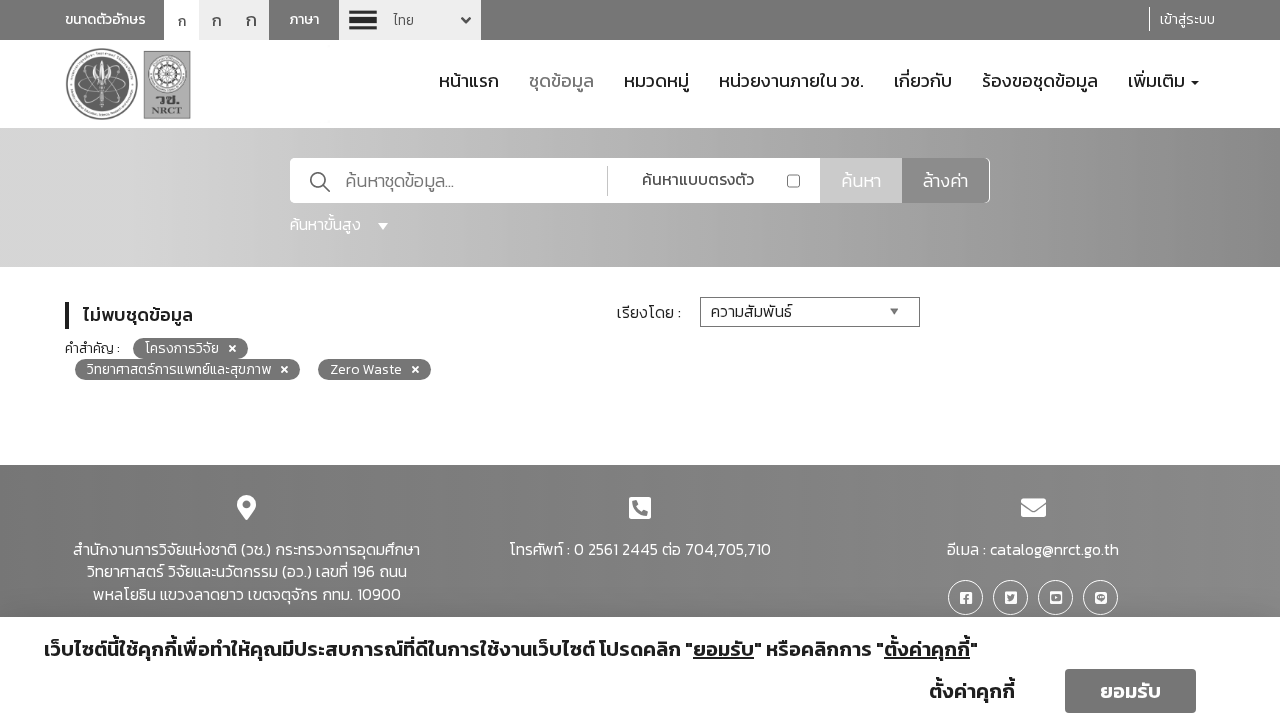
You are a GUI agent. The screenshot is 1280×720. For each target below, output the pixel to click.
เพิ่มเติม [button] (1158, 79)
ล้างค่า (945, 180)
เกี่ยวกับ (923, 79)
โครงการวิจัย (182, 348)
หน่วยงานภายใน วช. (791, 79)
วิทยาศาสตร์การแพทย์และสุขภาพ (179, 369)
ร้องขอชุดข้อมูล (1040, 79)
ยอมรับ (1130, 691)
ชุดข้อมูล (561, 79)
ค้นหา (861, 180)
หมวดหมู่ (656, 79)
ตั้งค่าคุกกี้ (972, 691)
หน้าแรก (469, 79)
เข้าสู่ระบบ (1187, 19)
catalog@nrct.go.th (1054, 549)
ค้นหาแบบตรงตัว (698, 179)
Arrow (410, 20)
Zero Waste (366, 369)
